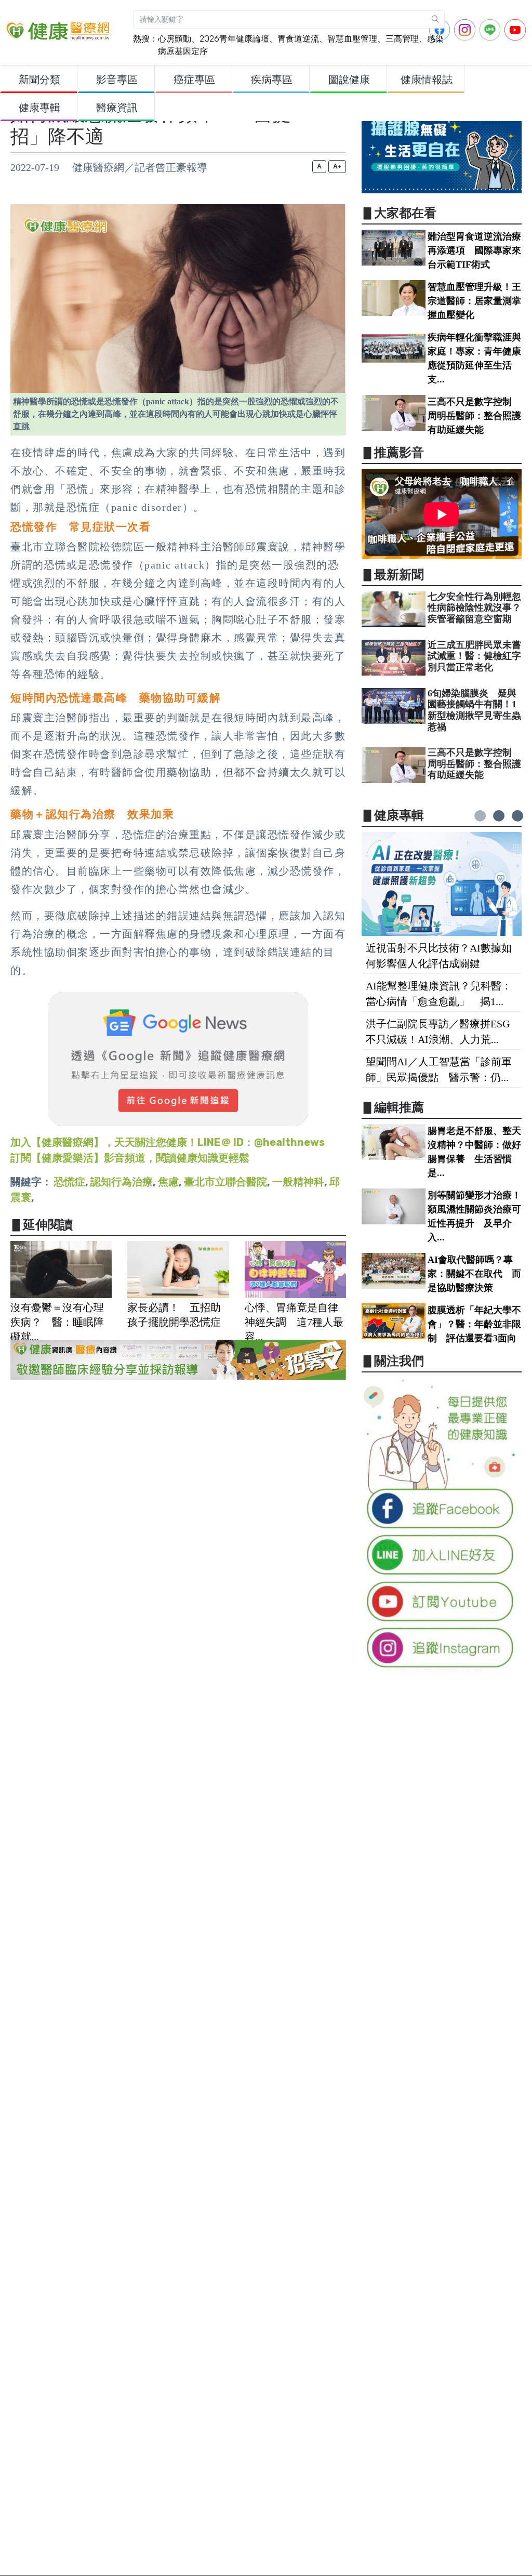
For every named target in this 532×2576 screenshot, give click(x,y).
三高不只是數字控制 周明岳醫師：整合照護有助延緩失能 (474, 416)
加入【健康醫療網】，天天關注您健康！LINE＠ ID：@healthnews (168, 1142)
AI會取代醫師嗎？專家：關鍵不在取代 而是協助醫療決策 (474, 1274)
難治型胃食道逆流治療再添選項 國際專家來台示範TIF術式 (474, 250)
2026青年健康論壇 (234, 39)
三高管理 (402, 39)
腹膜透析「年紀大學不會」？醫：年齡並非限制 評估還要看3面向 (474, 1324)
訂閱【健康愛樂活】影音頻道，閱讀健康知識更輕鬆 (130, 1158)
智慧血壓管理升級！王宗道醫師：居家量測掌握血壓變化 (474, 301)
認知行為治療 (122, 1182)
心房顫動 (175, 39)
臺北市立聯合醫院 (225, 1182)
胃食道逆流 (298, 39)
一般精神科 (298, 1182)
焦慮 (168, 1182)
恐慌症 (70, 1182)
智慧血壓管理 (352, 39)
